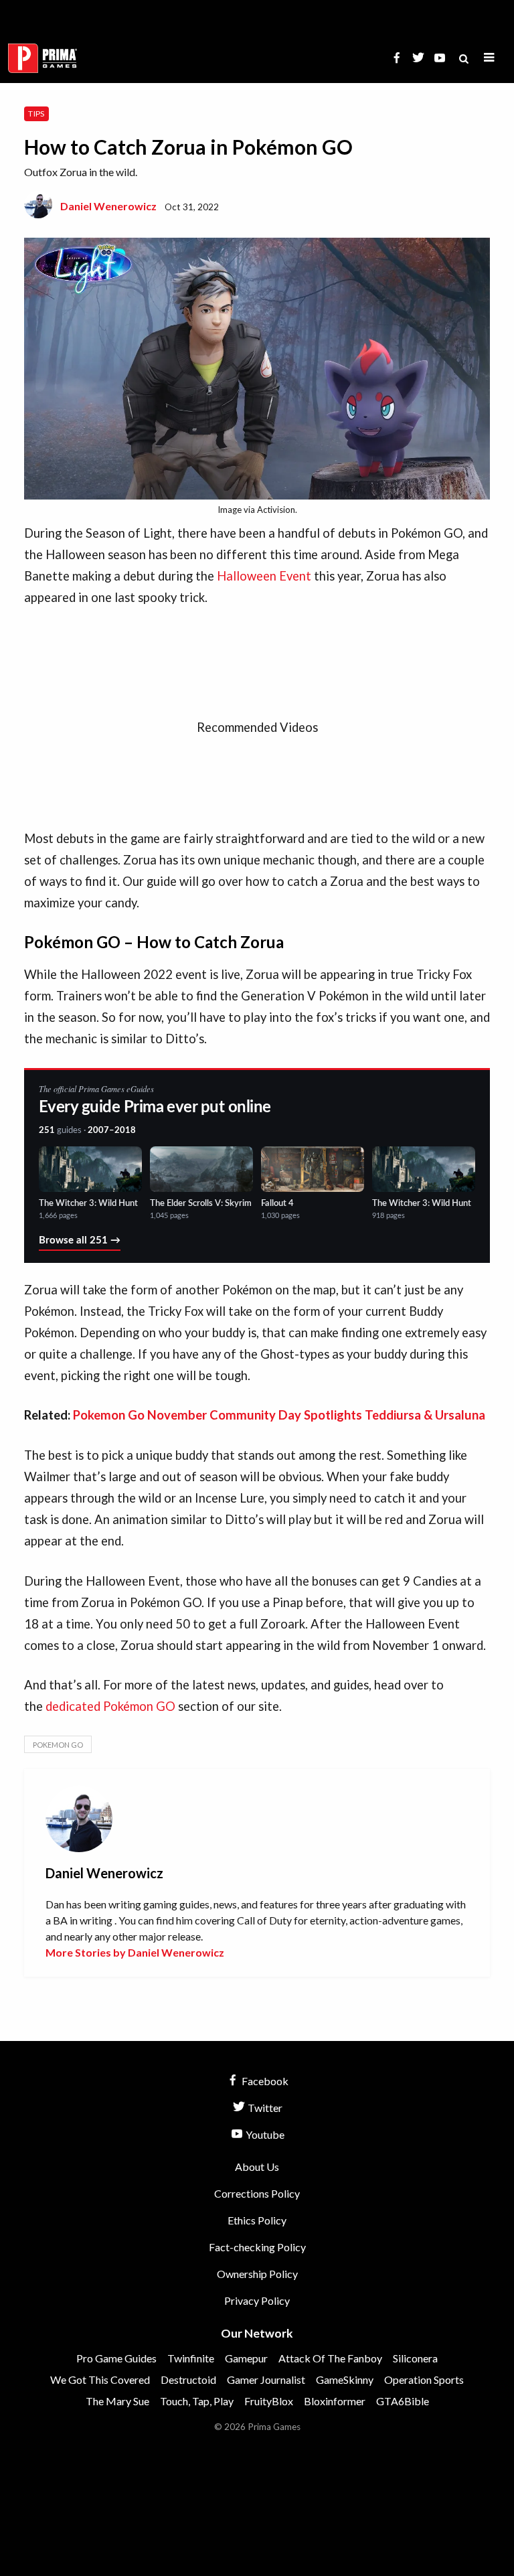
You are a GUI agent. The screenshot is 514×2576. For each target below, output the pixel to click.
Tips (36, 113)
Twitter (264, 2108)
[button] (489, 58)
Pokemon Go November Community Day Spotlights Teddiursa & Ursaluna (279, 1415)
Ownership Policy (257, 2274)
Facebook (264, 2081)
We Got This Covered (100, 2379)
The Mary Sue (117, 2401)
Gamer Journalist (266, 2379)
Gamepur (246, 2358)
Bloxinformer (335, 2401)
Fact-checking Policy (257, 2247)
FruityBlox (269, 2401)
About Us (257, 2167)
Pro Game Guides (116, 2358)
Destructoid (188, 2379)
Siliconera (415, 2358)
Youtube (264, 2134)
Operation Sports (424, 2379)
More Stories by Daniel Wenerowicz (135, 1952)
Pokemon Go (58, 1745)
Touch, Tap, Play (197, 2401)
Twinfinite (191, 2358)
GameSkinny (345, 2379)
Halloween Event (264, 576)
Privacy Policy (257, 2300)
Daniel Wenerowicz (108, 206)
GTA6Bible (403, 2401)
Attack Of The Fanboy (330, 2358)
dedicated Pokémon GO (110, 1706)
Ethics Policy (257, 2220)
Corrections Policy (257, 2193)
